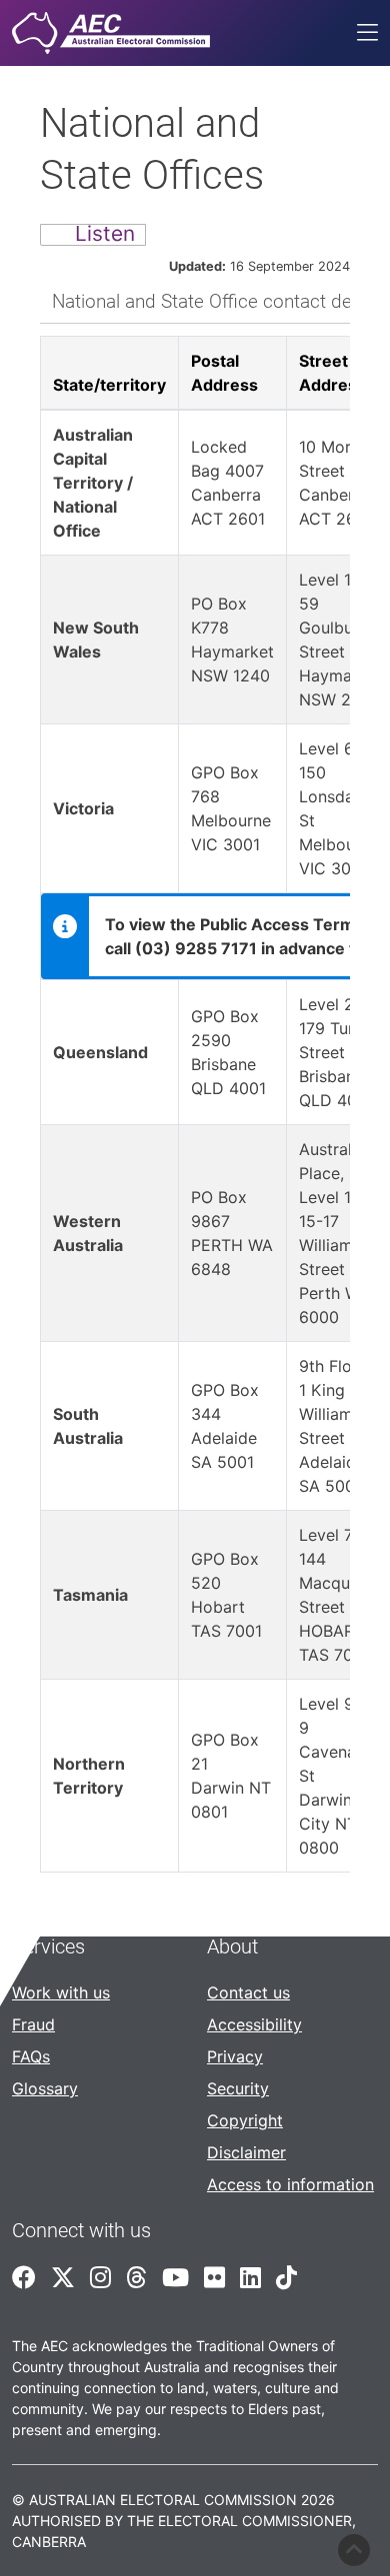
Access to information (290, 2184)
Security (238, 2088)
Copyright (245, 2120)
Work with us (61, 1992)
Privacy (235, 2056)
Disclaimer (246, 2152)
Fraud (33, 2024)
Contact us (248, 1992)
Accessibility (254, 2024)
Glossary (45, 2088)
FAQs (31, 2056)
